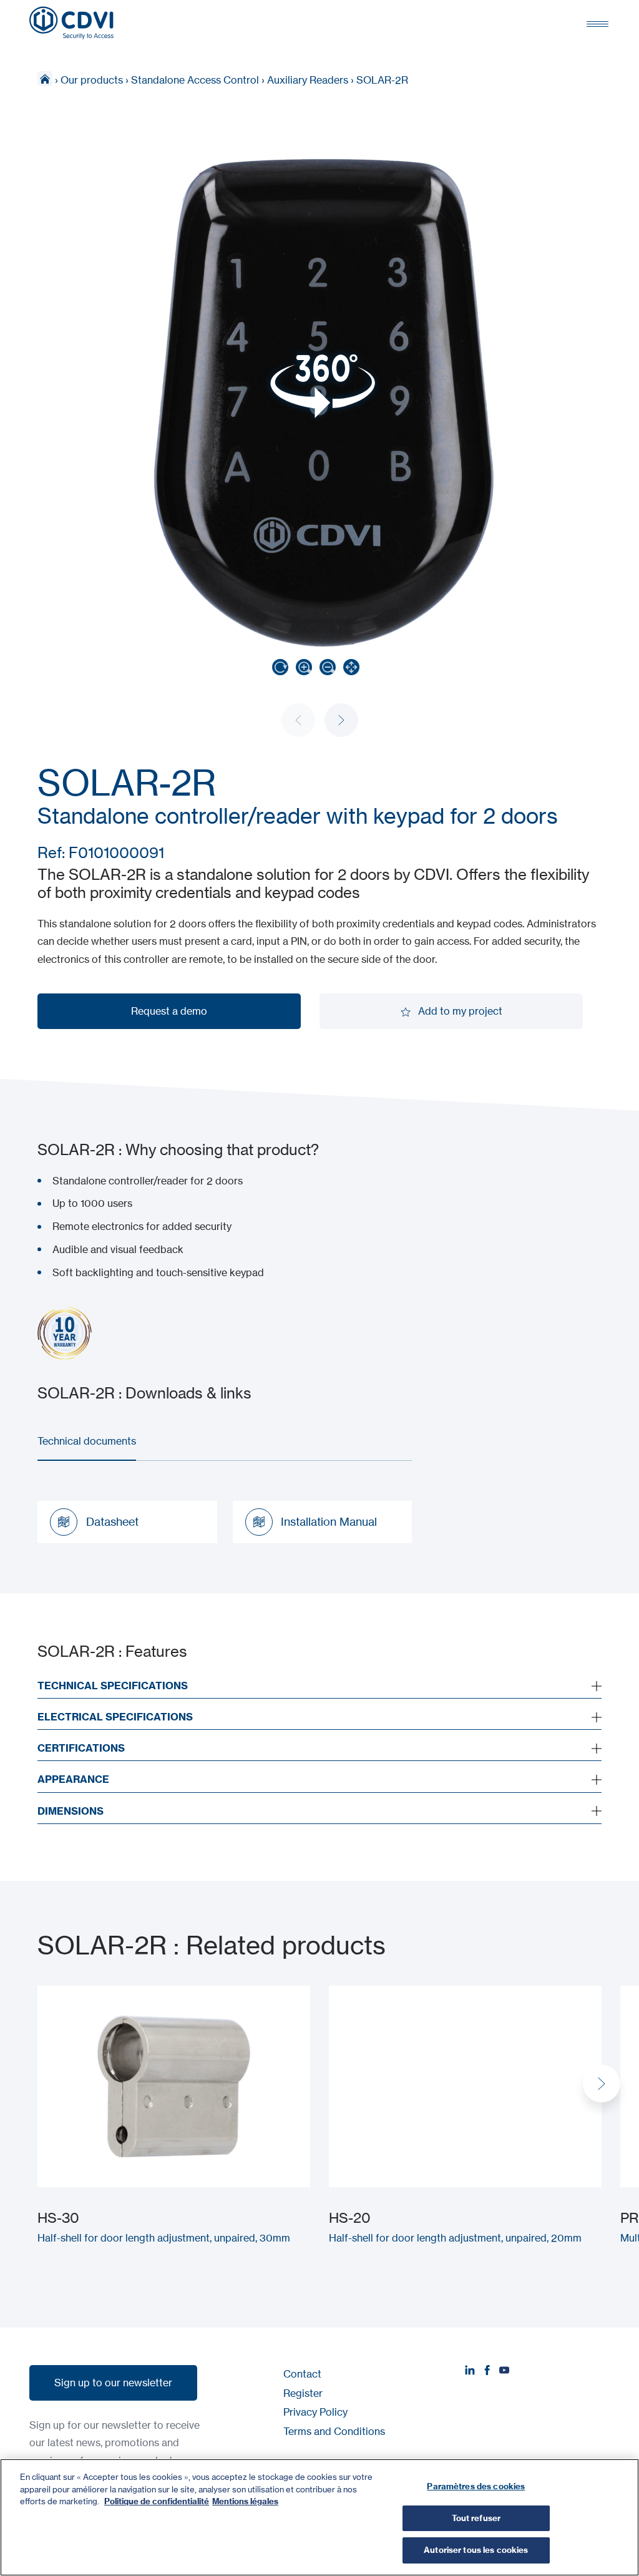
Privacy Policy (315, 2412)
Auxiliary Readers (308, 80)
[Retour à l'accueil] (71, 23)
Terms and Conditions (334, 2431)
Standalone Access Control (195, 80)
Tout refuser (476, 2518)
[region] (319, 2517)
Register (303, 2393)
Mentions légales (245, 2501)
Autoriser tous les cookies (476, 2550)
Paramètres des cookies (476, 2486)
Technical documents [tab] (87, 1441)
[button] (341, 720)
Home (45, 79)
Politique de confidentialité (157, 2501)
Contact (302, 2374)
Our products (92, 80)
